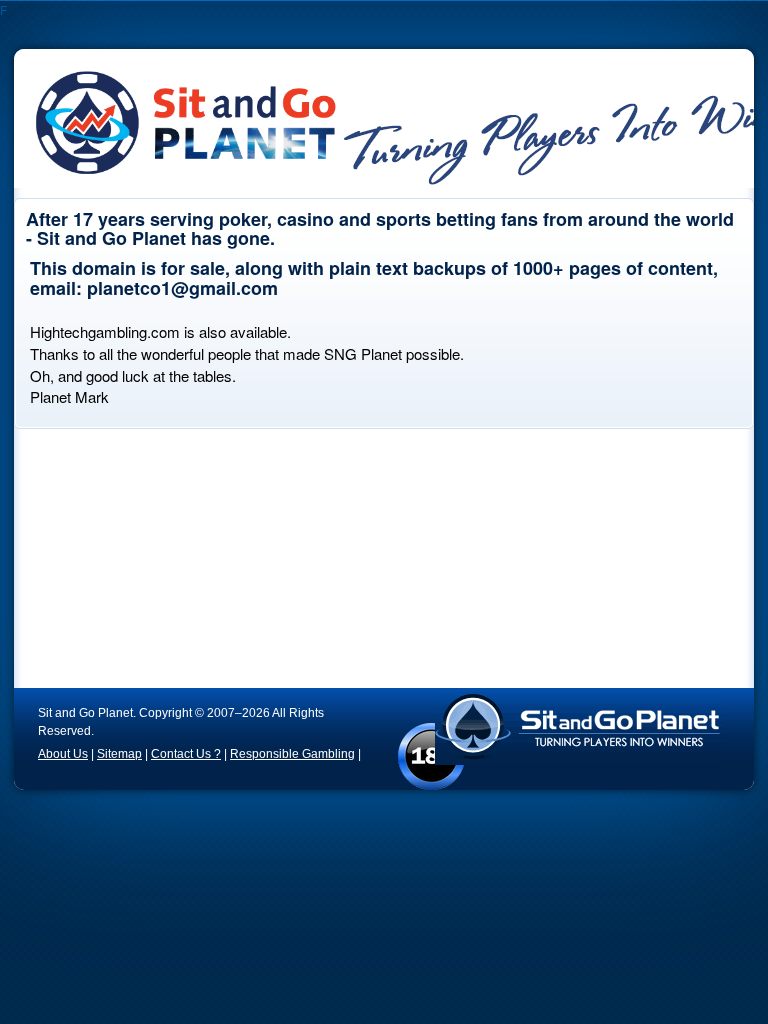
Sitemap (119, 754)
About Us (63, 754)
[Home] (212, 111)
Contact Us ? (186, 754)
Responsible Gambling (292, 754)
